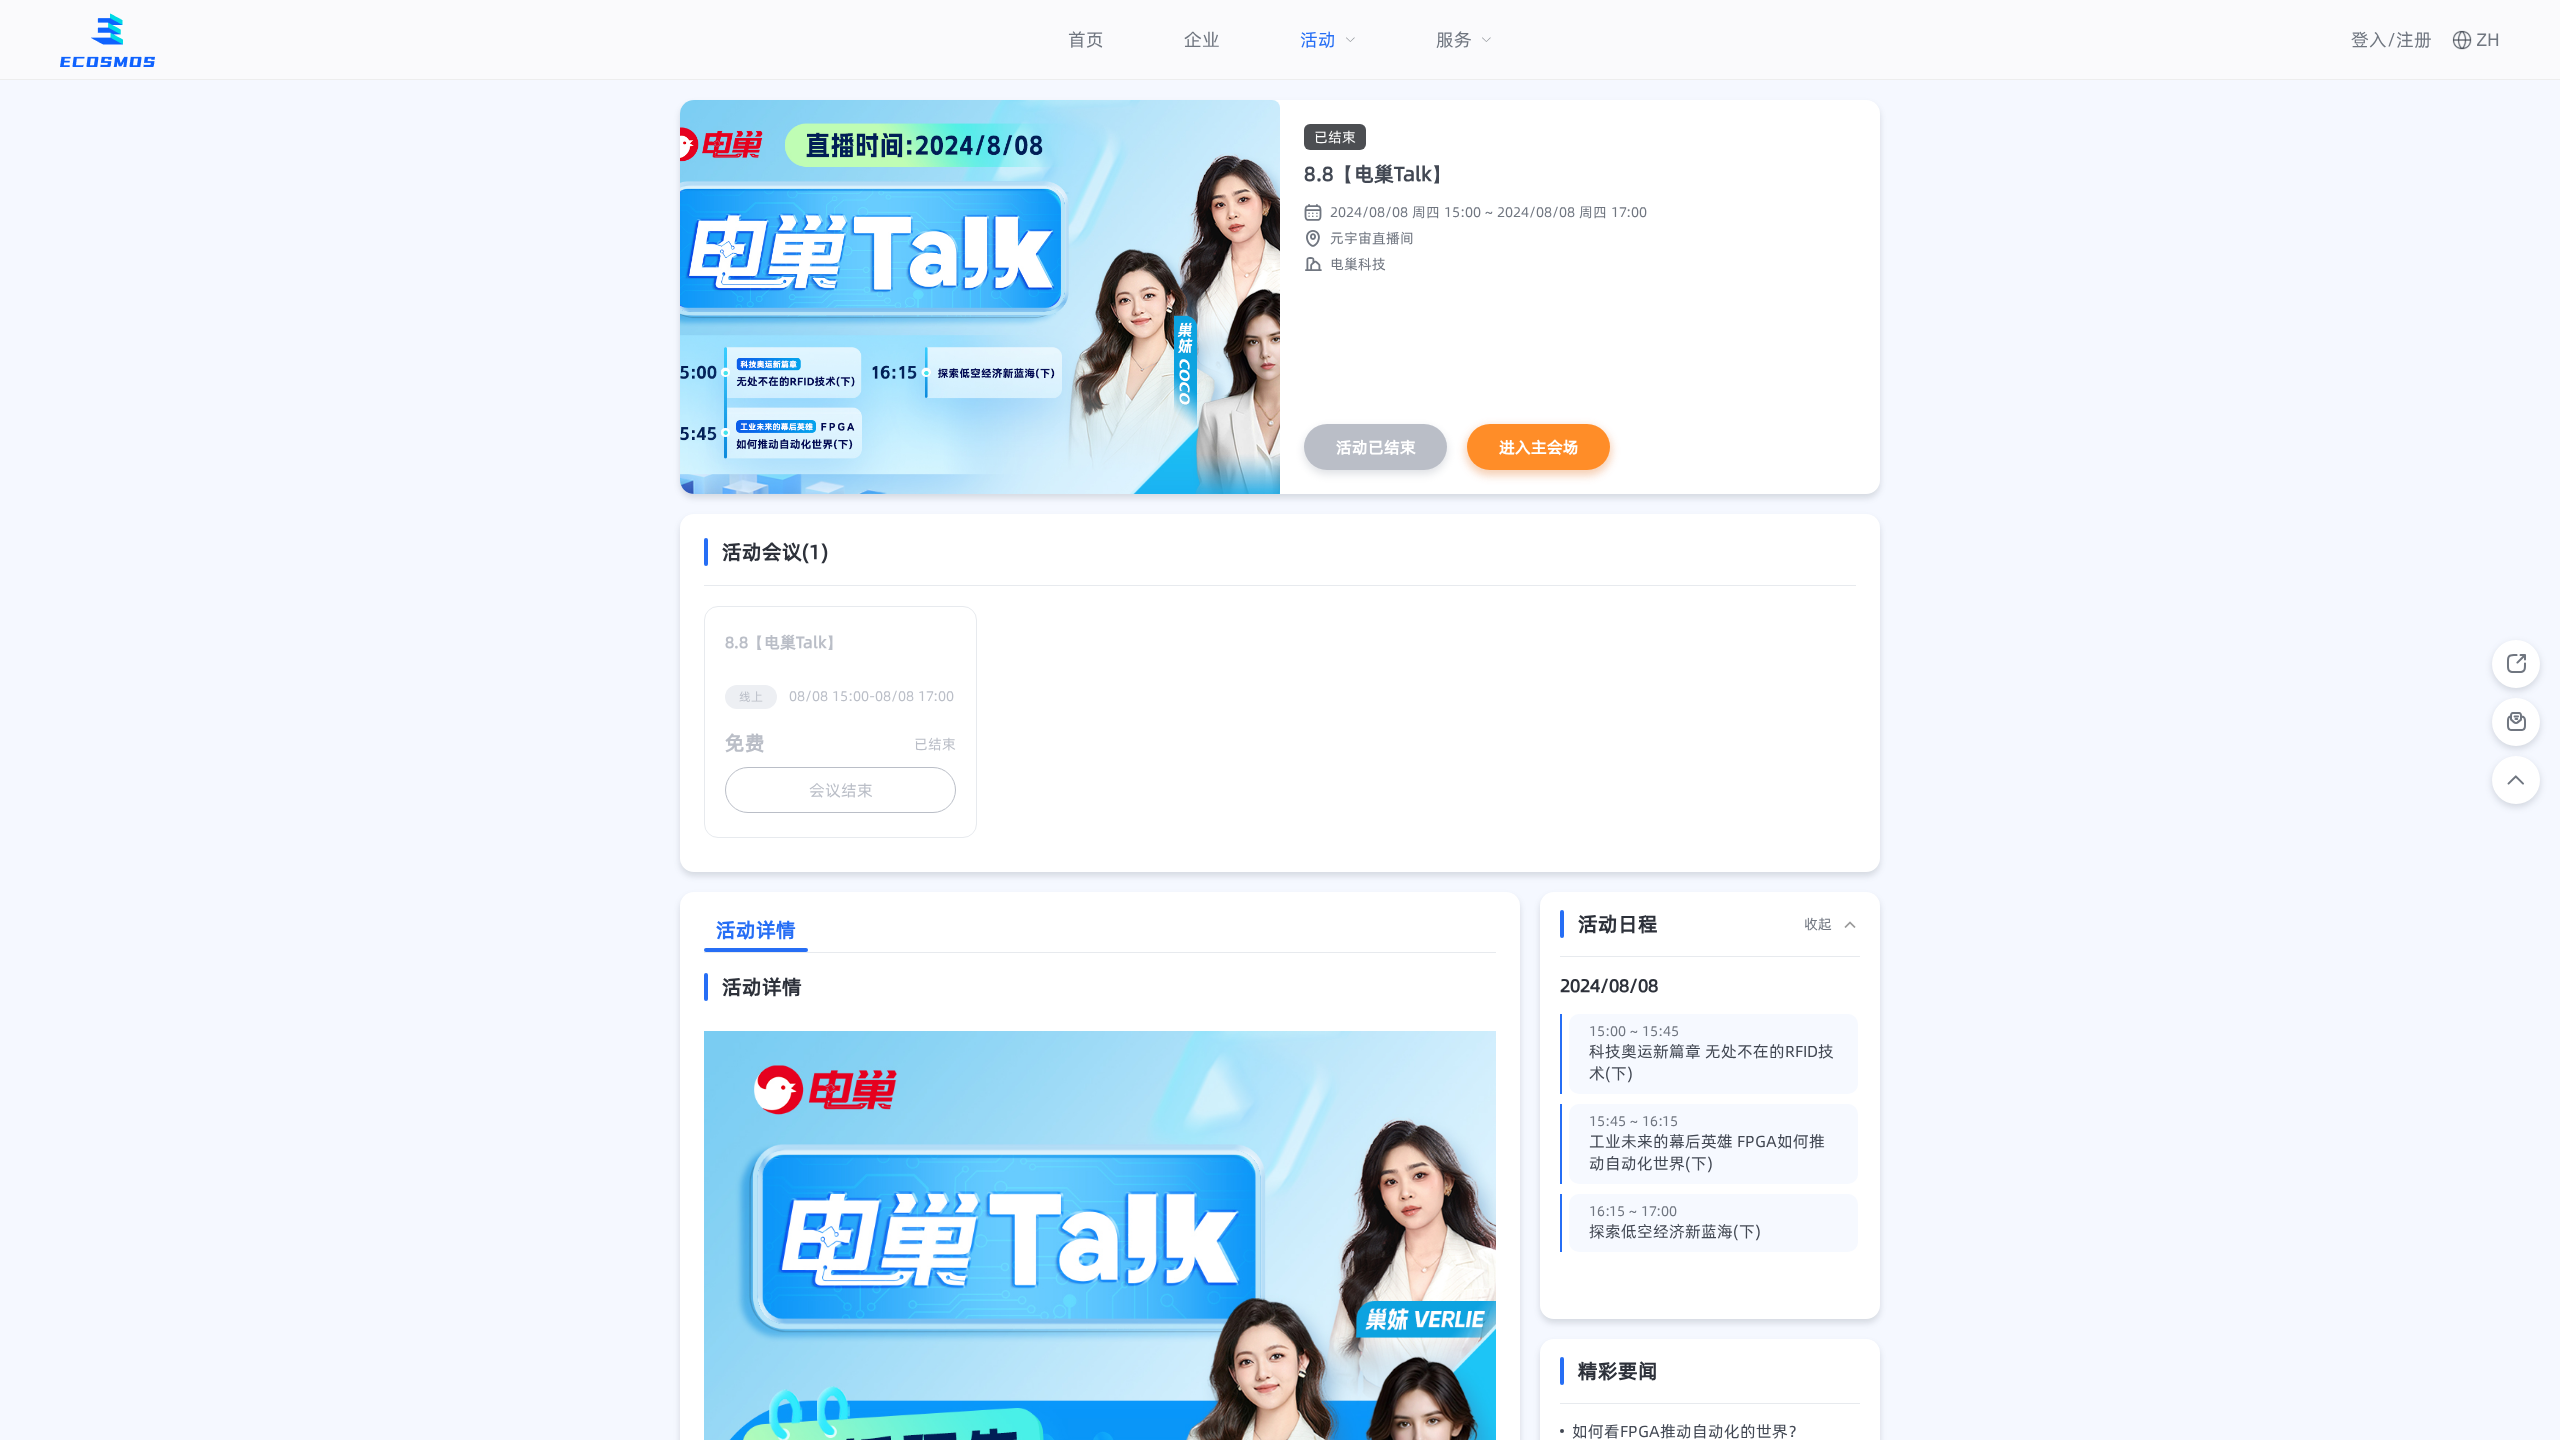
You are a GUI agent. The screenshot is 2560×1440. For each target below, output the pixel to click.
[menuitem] (1086, 39)
